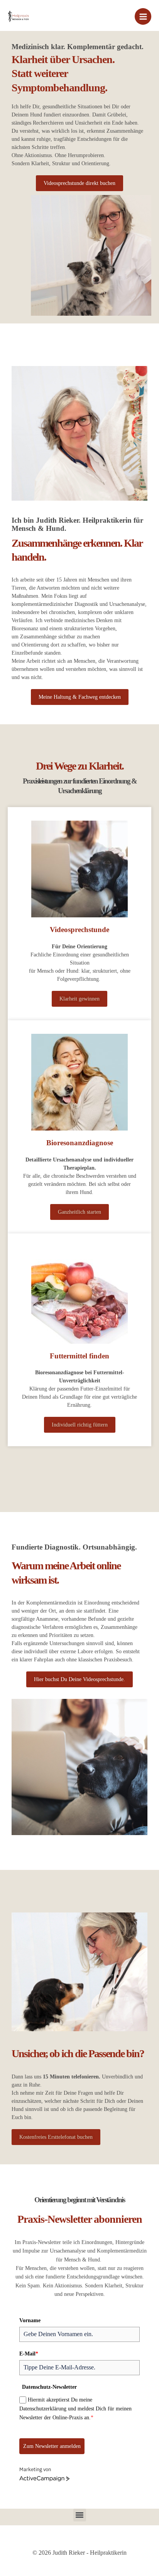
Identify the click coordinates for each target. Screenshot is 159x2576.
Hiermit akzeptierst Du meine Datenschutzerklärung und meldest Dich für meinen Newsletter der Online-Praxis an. (75, 2409)
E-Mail (29, 2354)
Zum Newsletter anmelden (52, 2446)
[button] (80, 2515)
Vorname (30, 2320)
